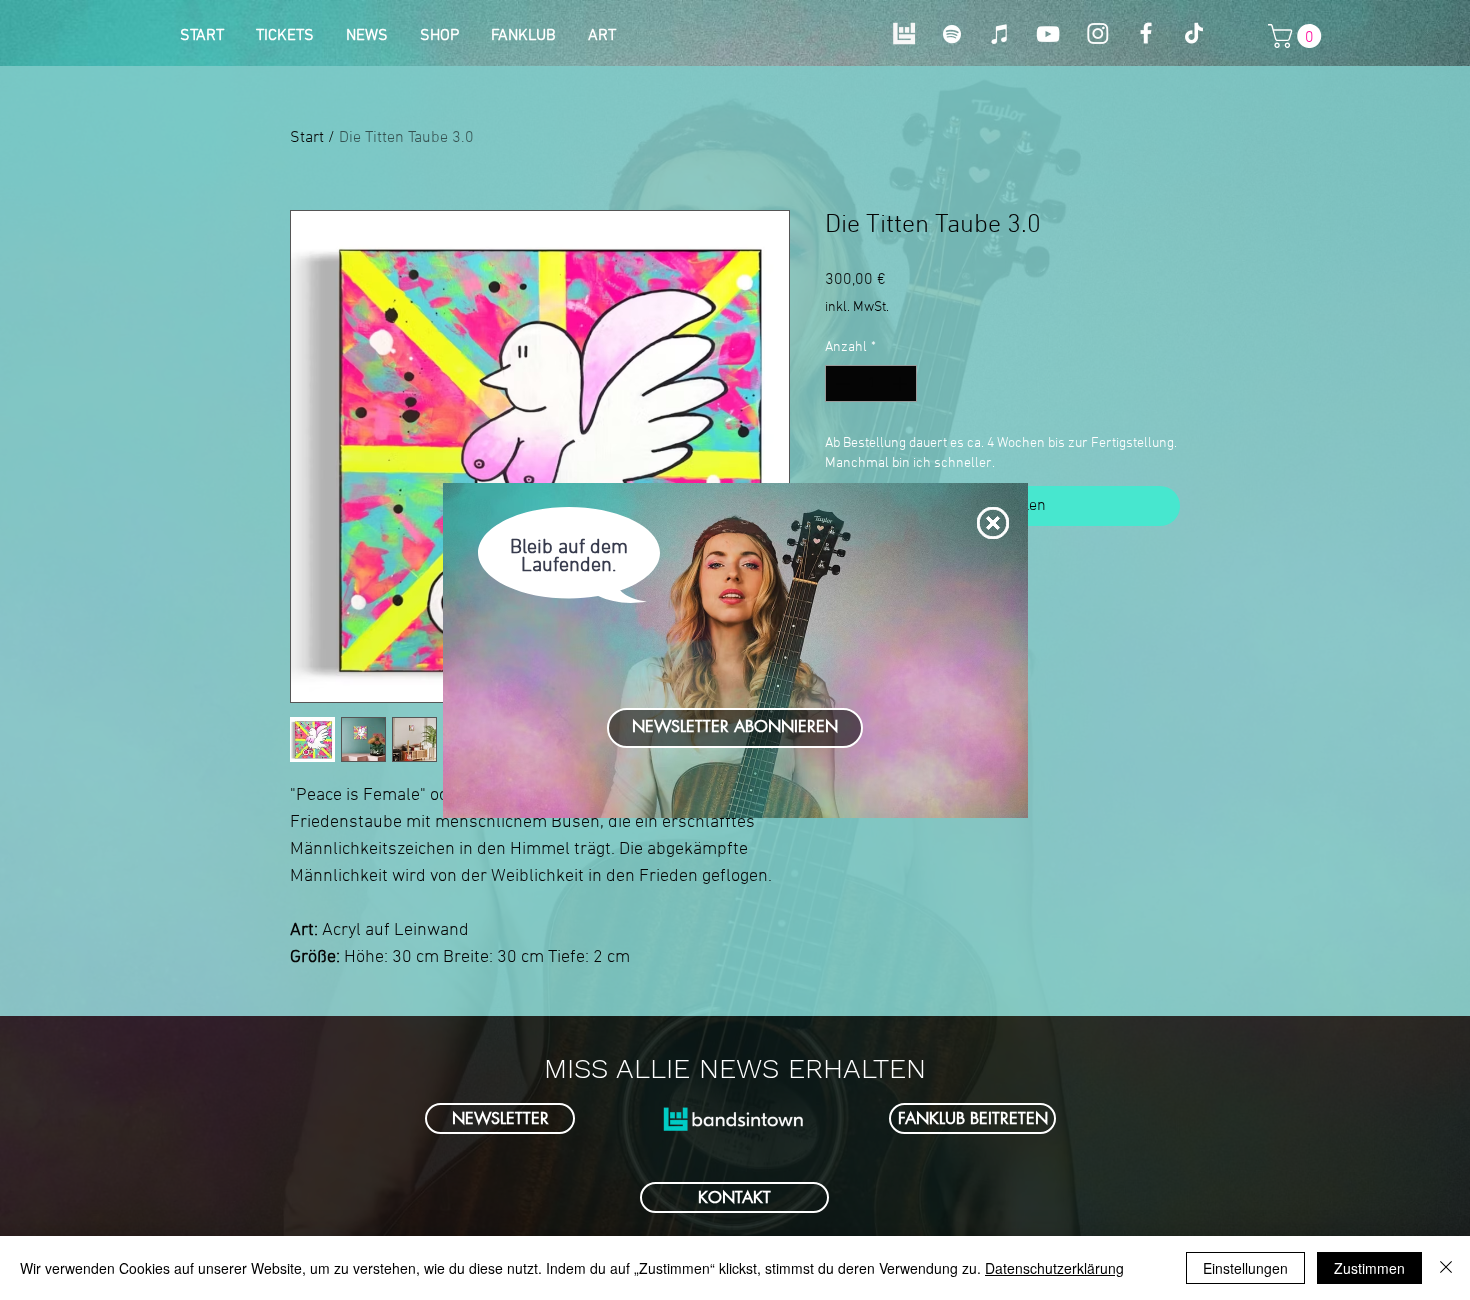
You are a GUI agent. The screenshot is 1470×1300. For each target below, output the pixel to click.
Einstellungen (1245, 1268)
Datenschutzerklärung (1054, 1268)
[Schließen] (1446, 1268)
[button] (993, 523)
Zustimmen (1369, 1268)
